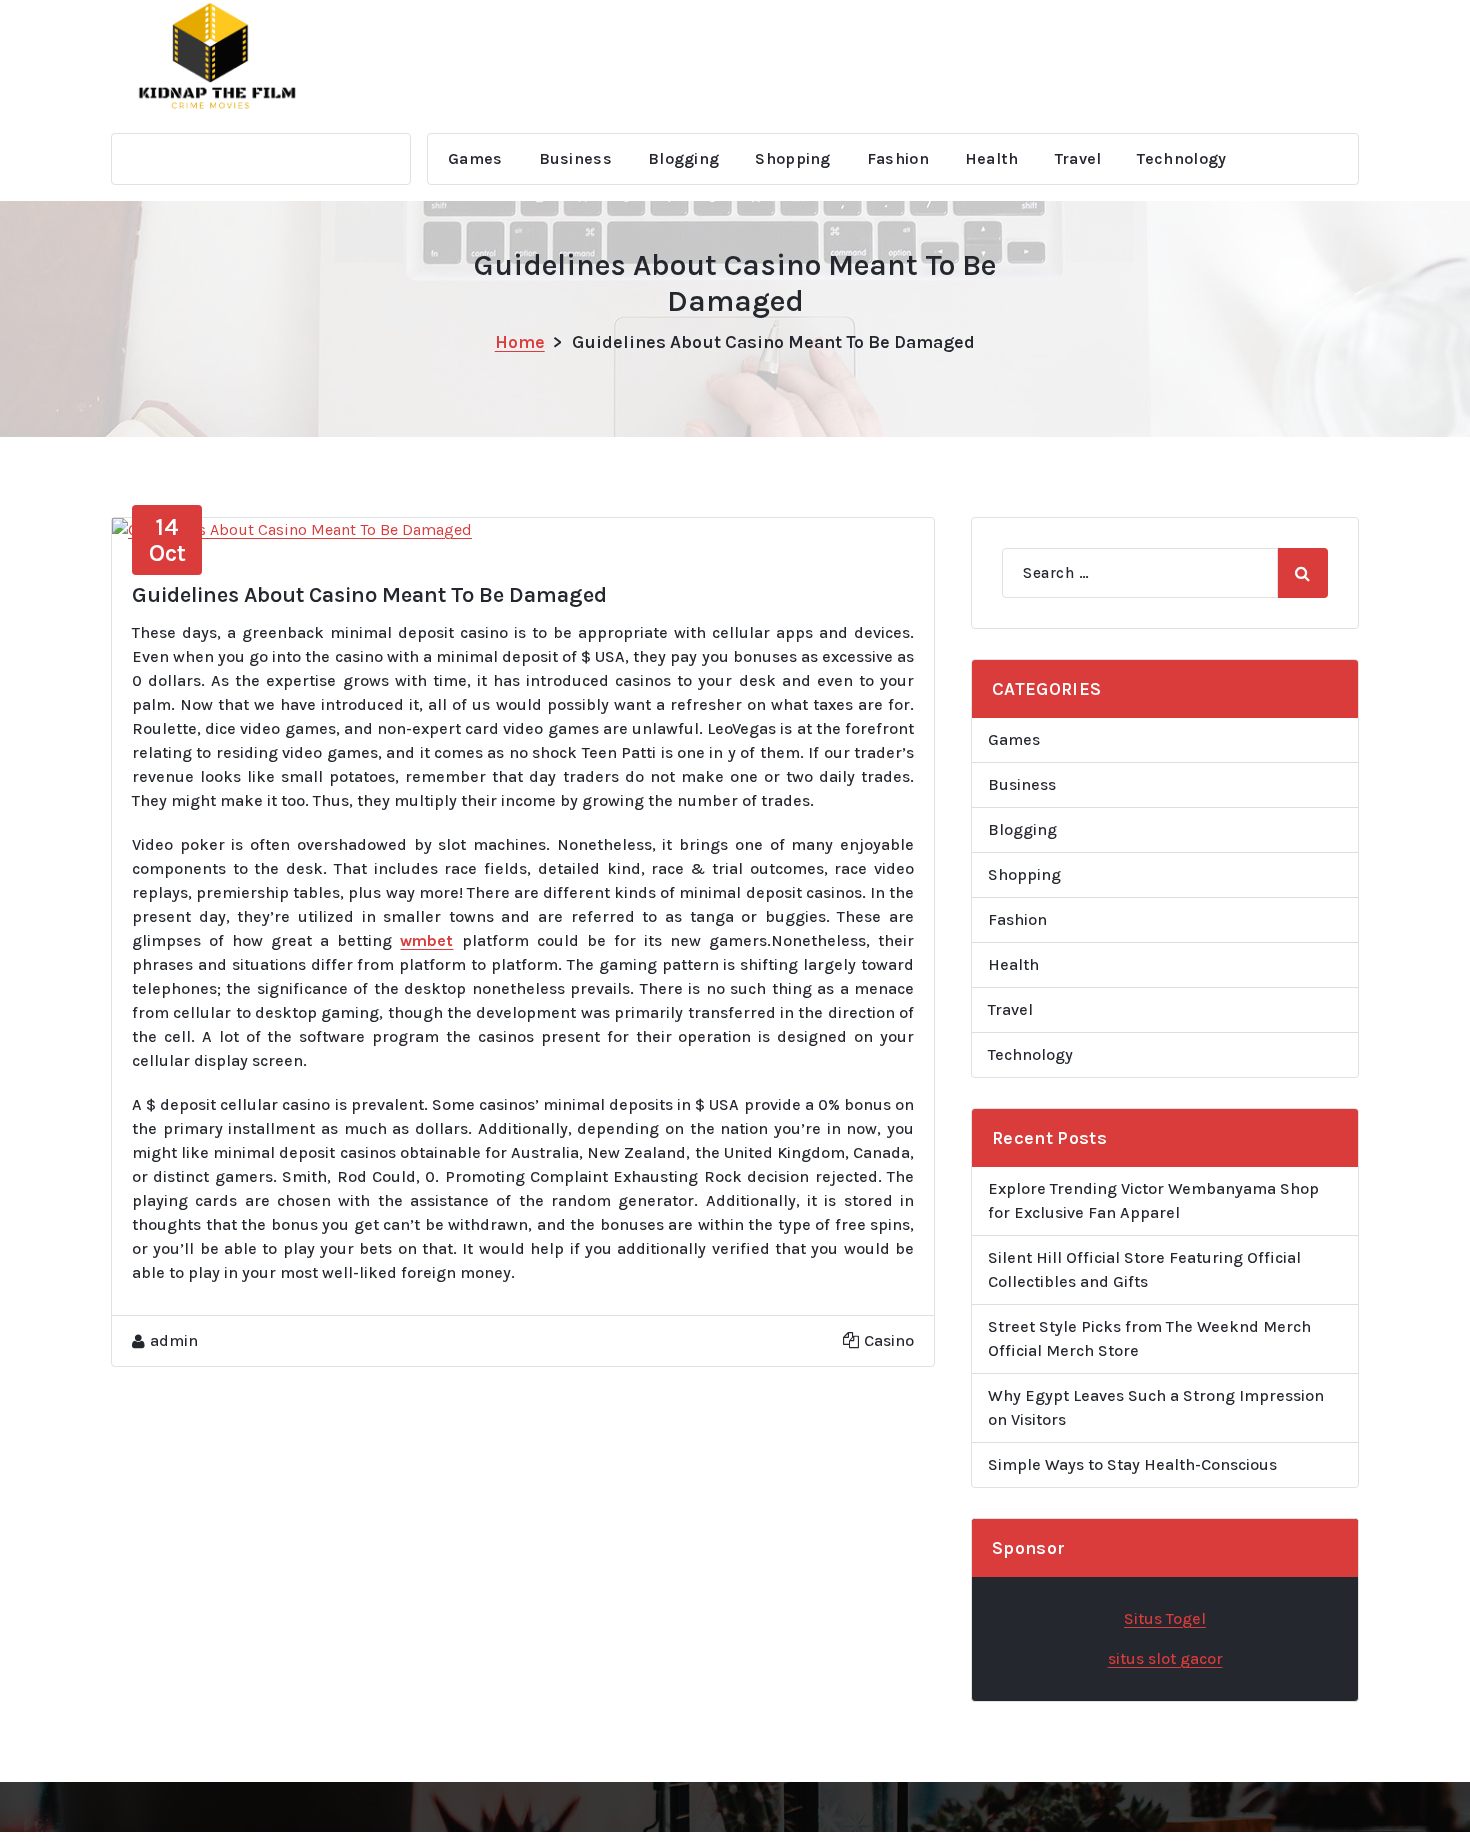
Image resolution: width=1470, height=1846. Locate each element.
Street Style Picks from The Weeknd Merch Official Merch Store (1149, 1338)
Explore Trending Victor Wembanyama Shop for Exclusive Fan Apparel (1153, 1200)
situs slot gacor (1165, 1658)
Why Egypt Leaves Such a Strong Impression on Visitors (1156, 1407)
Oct (167, 540)
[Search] (1303, 573)
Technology (1181, 158)
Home (520, 342)
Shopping (792, 158)
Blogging (683, 158)
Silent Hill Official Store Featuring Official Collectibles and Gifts (1144, 1269)
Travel (1078, 158)
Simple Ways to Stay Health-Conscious (1132, 1464)
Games (475, 158)
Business (575, 158)
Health (992, 158)
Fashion (898, 158)
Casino (889, 1340)
